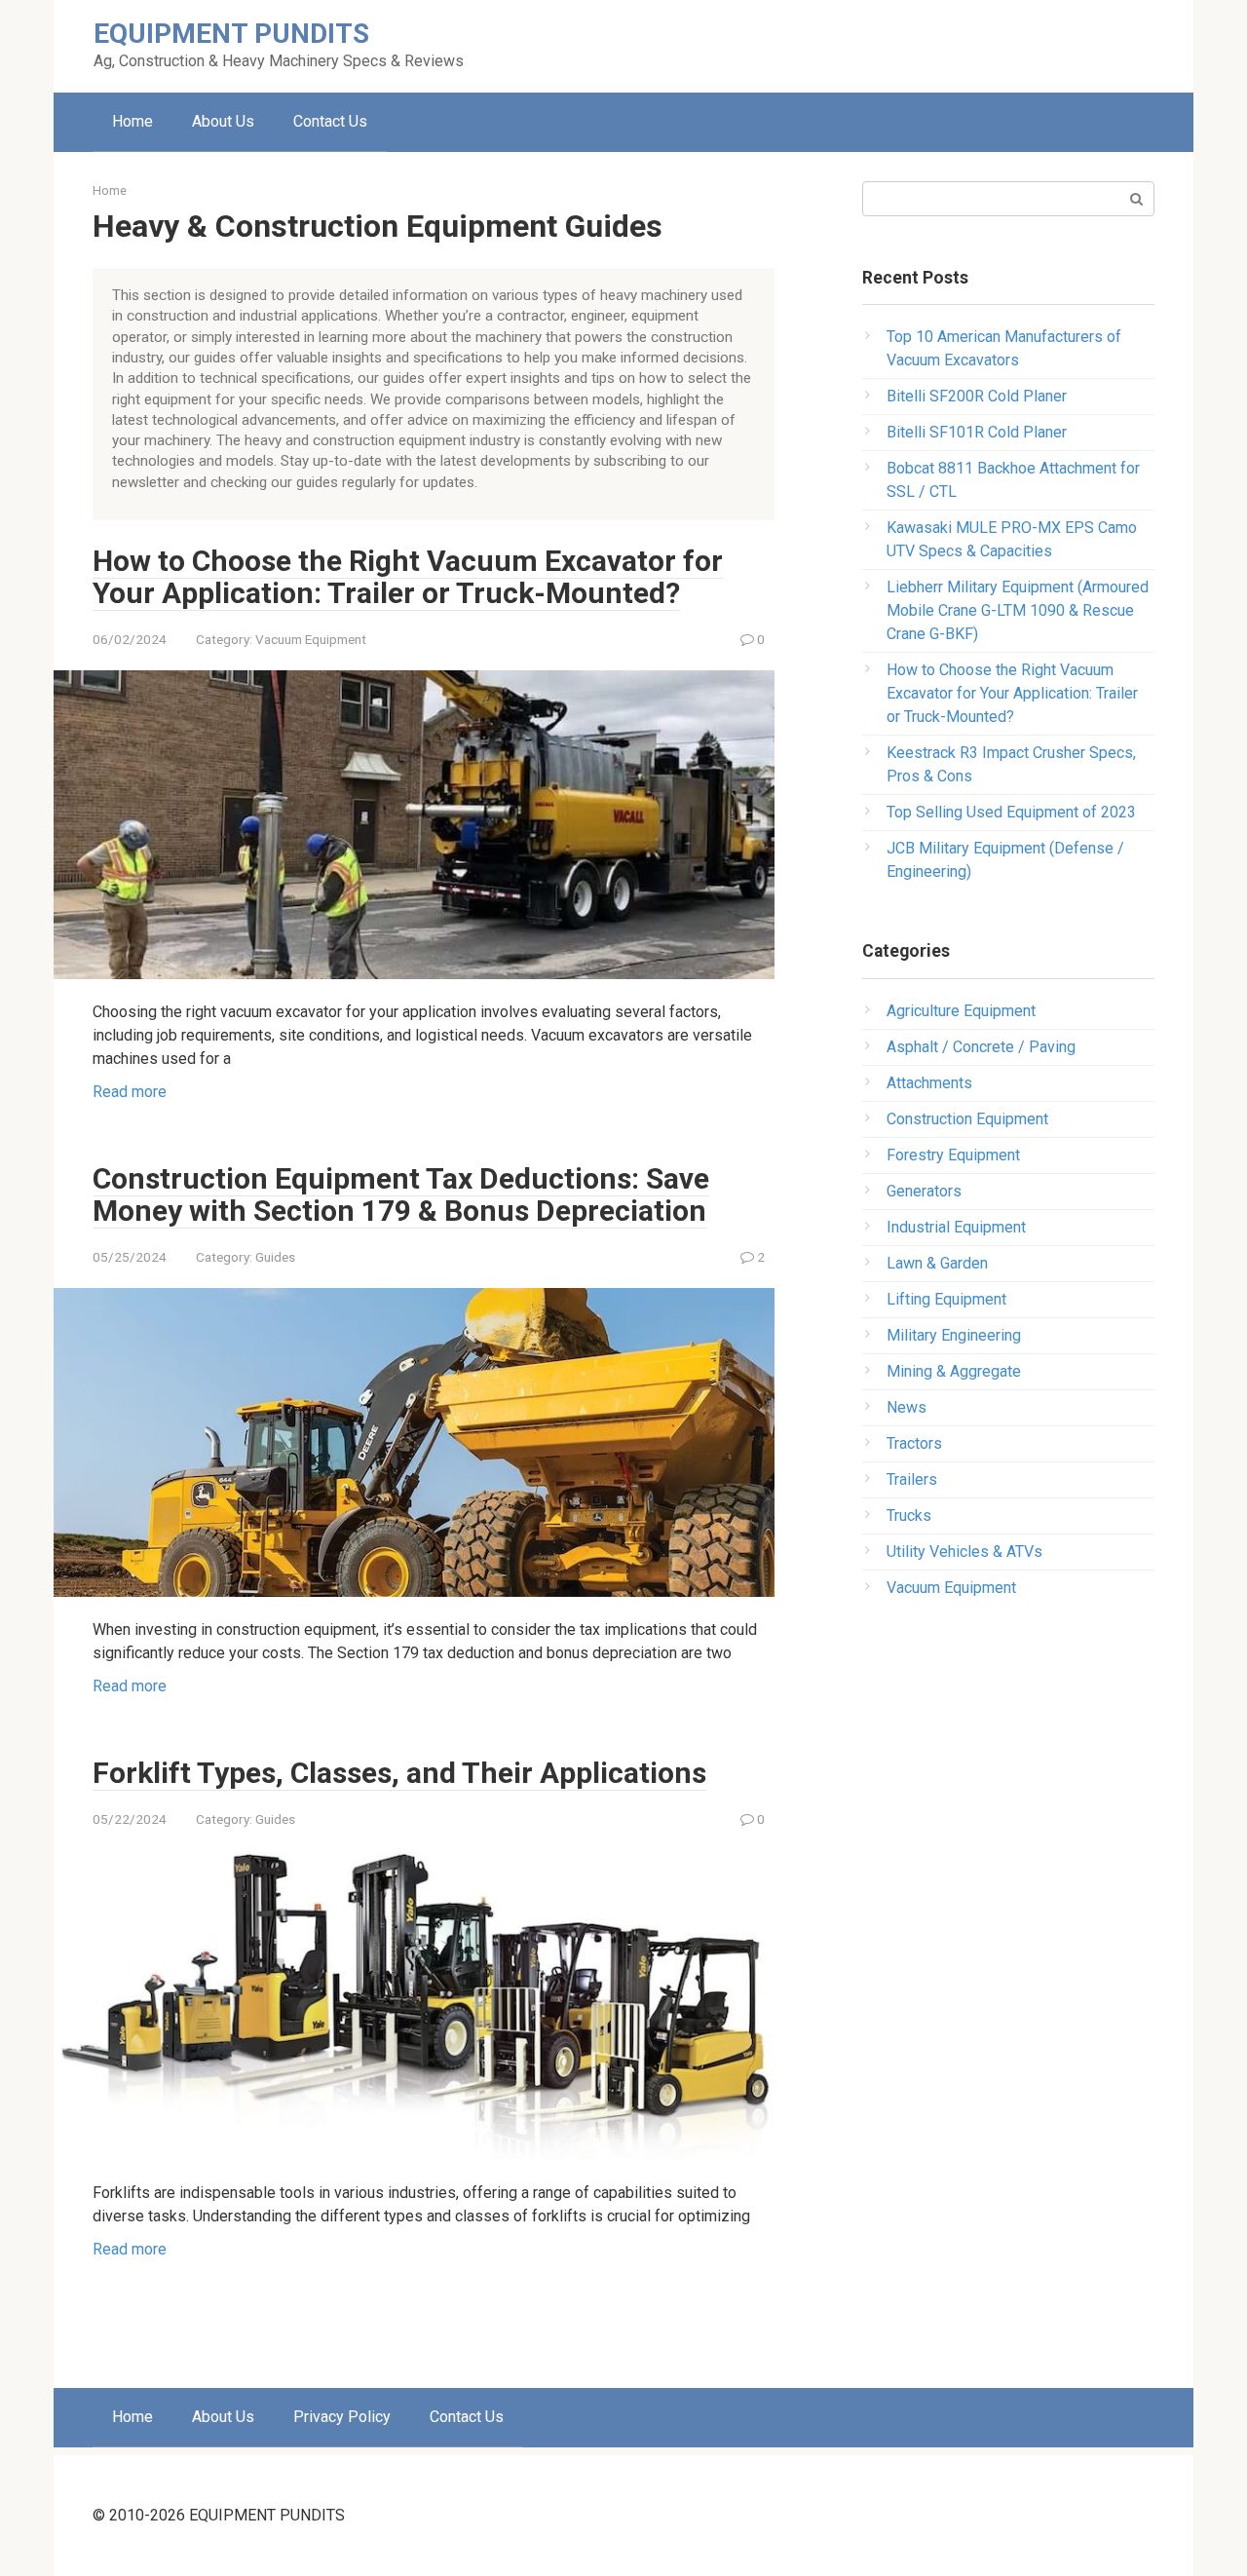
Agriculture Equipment (961, 1011)
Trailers (912, 1479)
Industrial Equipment (956, 1227)
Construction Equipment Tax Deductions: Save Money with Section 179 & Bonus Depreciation (401, 1194)
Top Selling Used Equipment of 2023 (1011, 812)
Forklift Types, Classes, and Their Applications (399, 1773)
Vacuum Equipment (311, 639)
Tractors (914, 1443)
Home (132, 121)
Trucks (909, 1515)
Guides (275, 1257)
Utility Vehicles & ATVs (964, 1552)
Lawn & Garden (937, 1263)
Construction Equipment (967, 1119)
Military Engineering (954, 1335)
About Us (223, 121)
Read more (130, 1092)
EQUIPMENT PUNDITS (231, 34)
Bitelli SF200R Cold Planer (977, 396)
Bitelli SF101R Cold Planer (977, 432)
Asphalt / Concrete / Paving (981, 1047)
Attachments (929, 1083)
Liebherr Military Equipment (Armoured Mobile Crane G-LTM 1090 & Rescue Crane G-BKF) (1018, 610)
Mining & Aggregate (954, 1371)
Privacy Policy (342, 2417)
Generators (924, 1191)
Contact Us (330, 121)
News (907, 1407)
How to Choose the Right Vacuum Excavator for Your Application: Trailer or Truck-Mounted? (408, 577)
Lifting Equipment (946, 1299)
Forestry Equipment (953, 1155)
